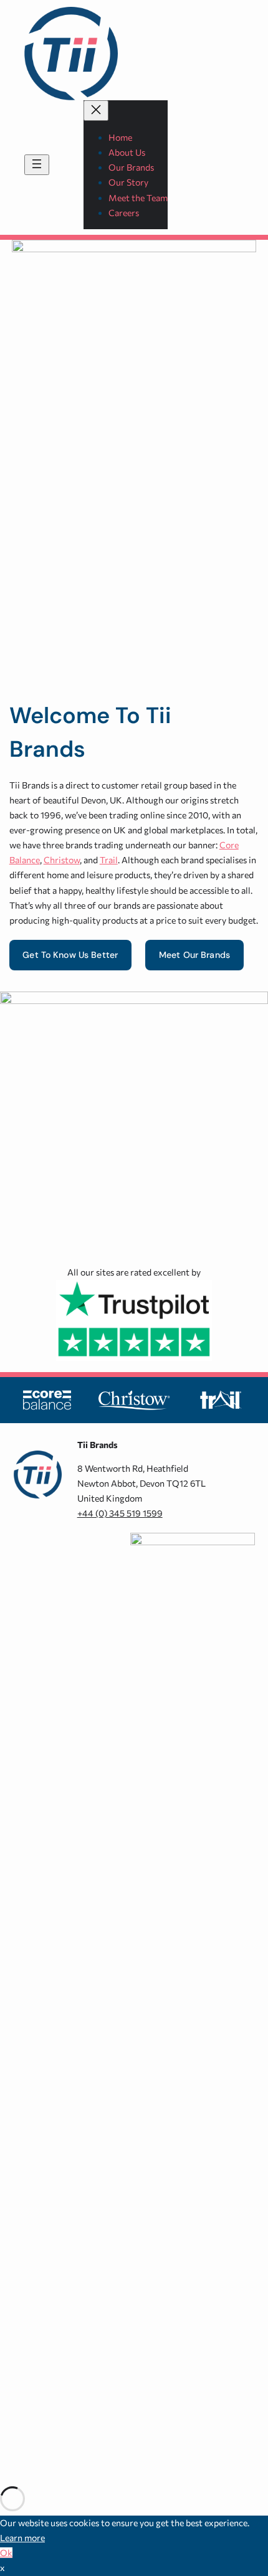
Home (120, 137)
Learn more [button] (22, 2538)
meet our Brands (194, 955)
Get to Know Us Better (70, 955)
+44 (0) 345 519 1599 (120, 1513)
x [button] (2, 2568)
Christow (62, 860)
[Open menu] (37, 165)
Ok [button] (6, 2553)
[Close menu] (96, 111)
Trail (109, 860)
